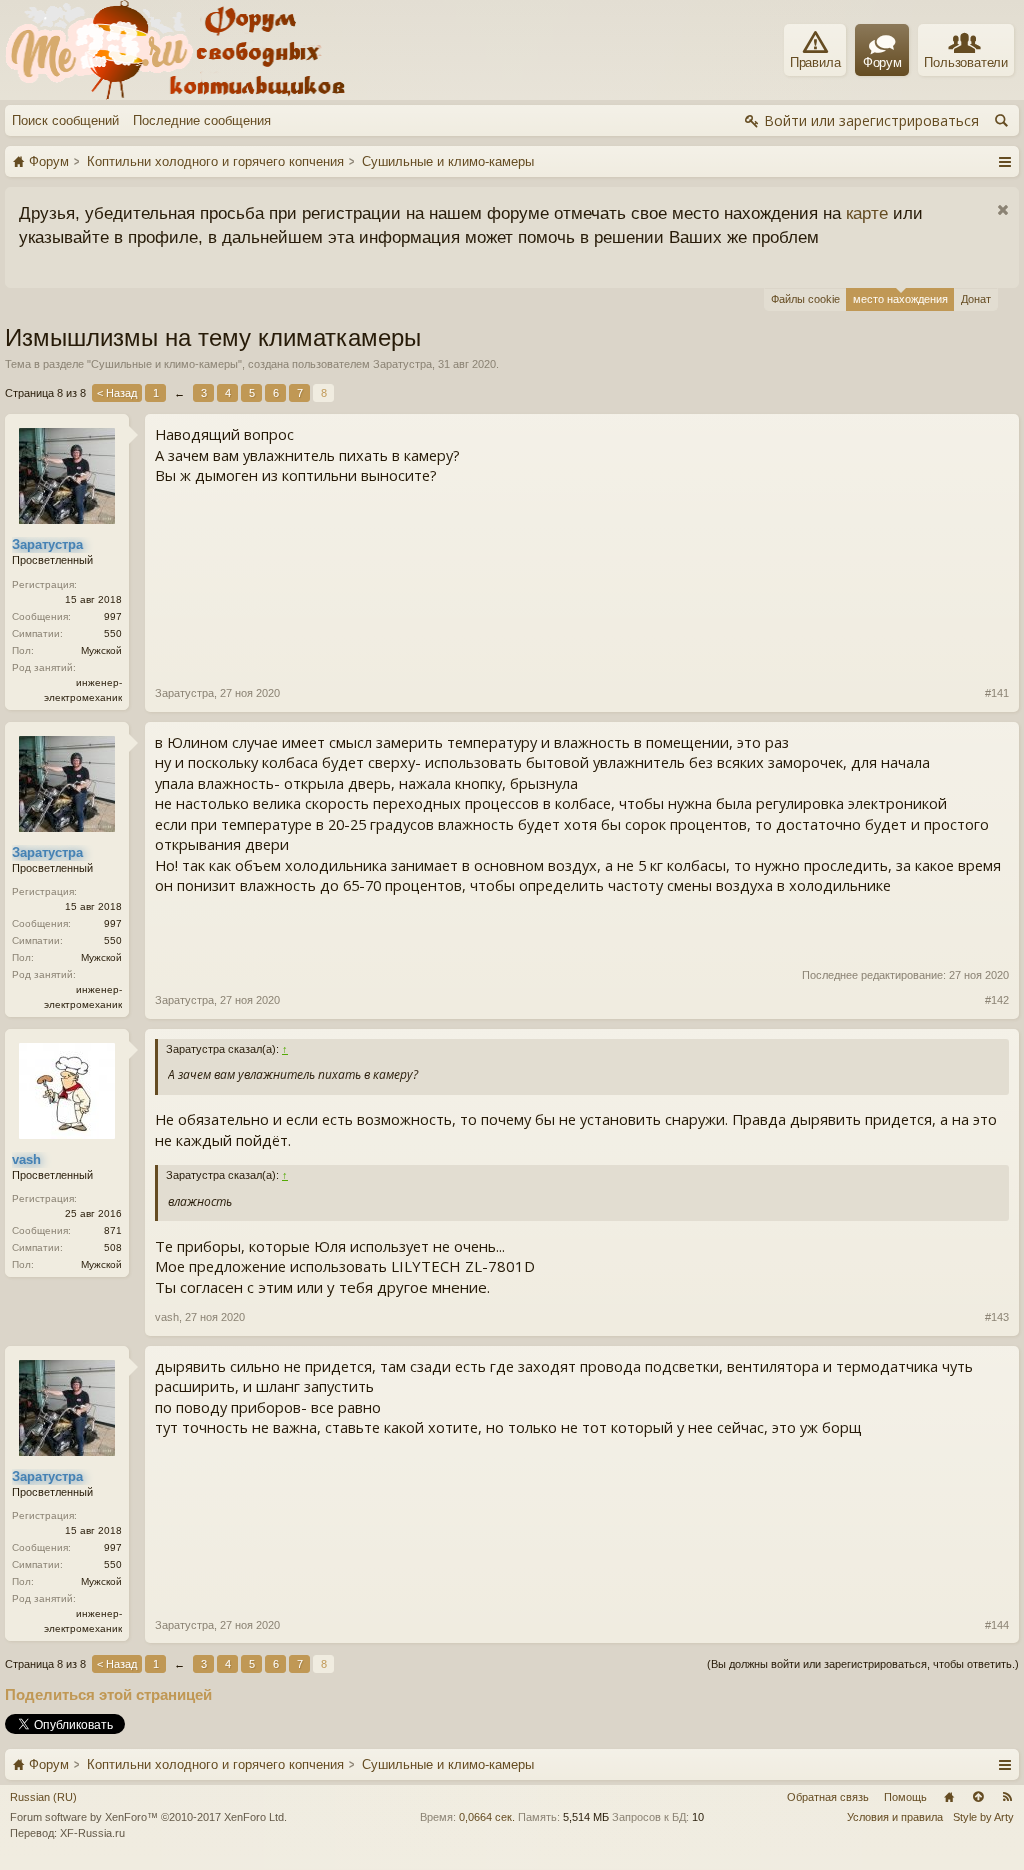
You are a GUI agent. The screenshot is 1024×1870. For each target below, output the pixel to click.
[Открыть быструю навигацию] (1004, 161)
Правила (815, 62)
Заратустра (402, 364)
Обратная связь (828, 1797)
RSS (1007, 1797)
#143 (997, 1317)
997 (113, 616)
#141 (997, 693)
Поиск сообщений (65, 120)
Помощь (905, 1797)
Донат (976, 299)
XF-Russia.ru (92, 1833)
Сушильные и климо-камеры (164, 364)
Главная (949, 1797)
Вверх (978, 1797)
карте (867, 213)
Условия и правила (895, 1817)
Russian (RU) (43, 1797)
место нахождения (900, 299)
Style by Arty (983, 1817)
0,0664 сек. (487, 1817)
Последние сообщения (202, 120)
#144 (997, 1625)
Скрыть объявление (1002, 210)
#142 (997, 1000)
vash (167, 1317)
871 (113, 1230)
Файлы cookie (805, 299)
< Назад (117, 393)
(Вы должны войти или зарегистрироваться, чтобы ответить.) (863, 1664)
